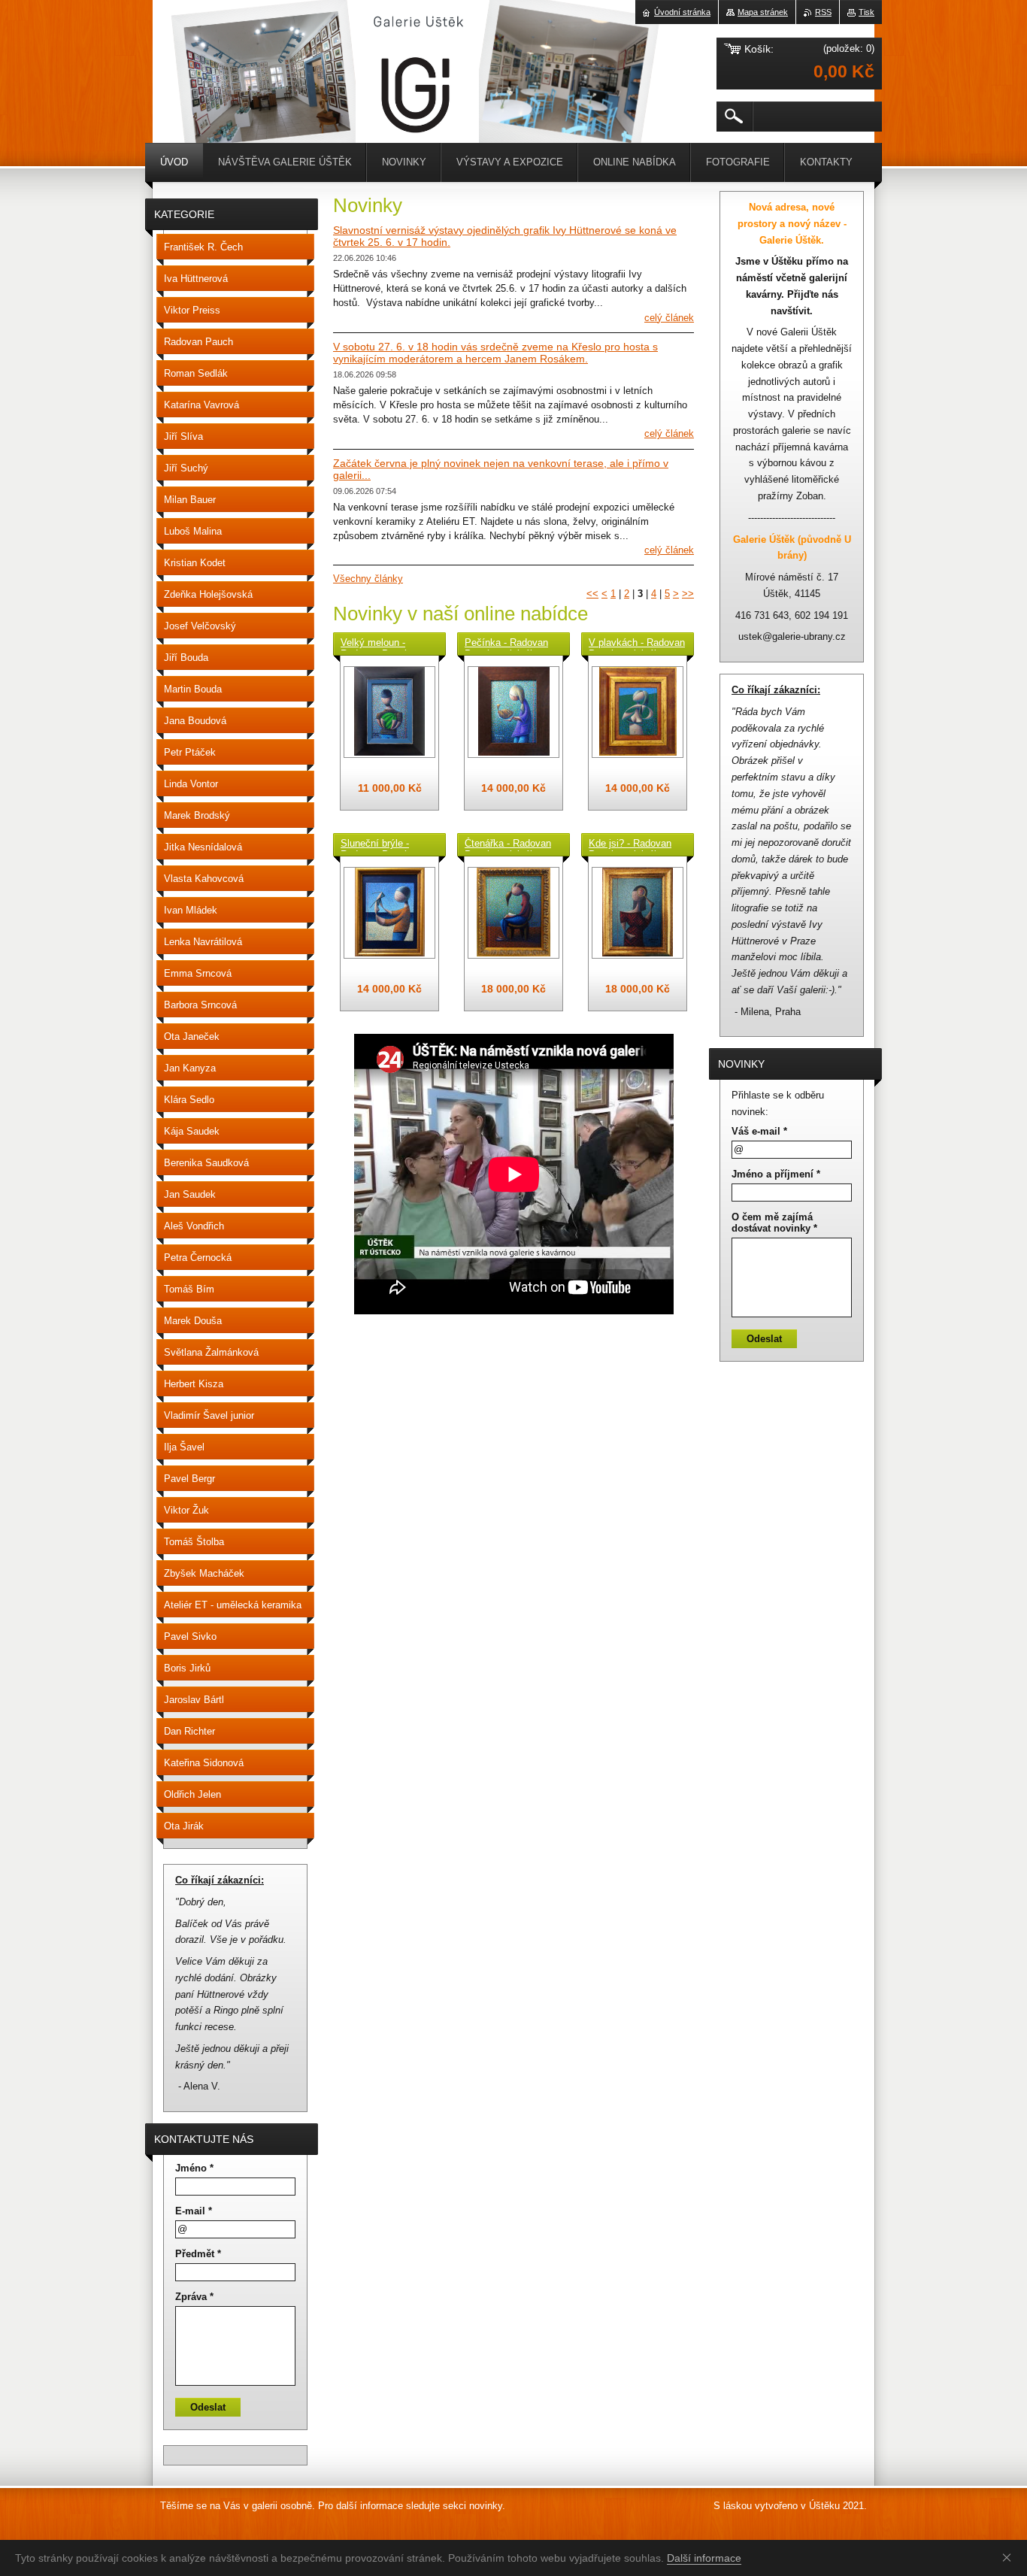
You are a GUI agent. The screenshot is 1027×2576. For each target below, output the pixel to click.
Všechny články (368, 579)
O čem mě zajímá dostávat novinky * (774, 1223)
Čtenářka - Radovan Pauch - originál (508, 844)
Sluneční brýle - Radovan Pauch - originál (378, 844)
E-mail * (194, 2211)
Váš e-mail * (759, 1131)
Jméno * (194, 2168)
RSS (823, 12)
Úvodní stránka (682, 12)
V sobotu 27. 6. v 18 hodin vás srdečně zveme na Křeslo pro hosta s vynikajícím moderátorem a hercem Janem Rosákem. (495, 353)
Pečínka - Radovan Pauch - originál (506, 644)
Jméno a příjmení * (776, 1174)
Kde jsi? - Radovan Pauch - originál (630, 844)
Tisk (866, 12)
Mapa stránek (763, 12)
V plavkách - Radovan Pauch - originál (637, 644)
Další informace (704, 2558)
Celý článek (669, 318)
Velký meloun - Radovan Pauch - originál (378, 644)
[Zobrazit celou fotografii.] (389, 712)
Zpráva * (194, 2297)
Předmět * (198, 2254)
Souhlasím (1010, 2557)
